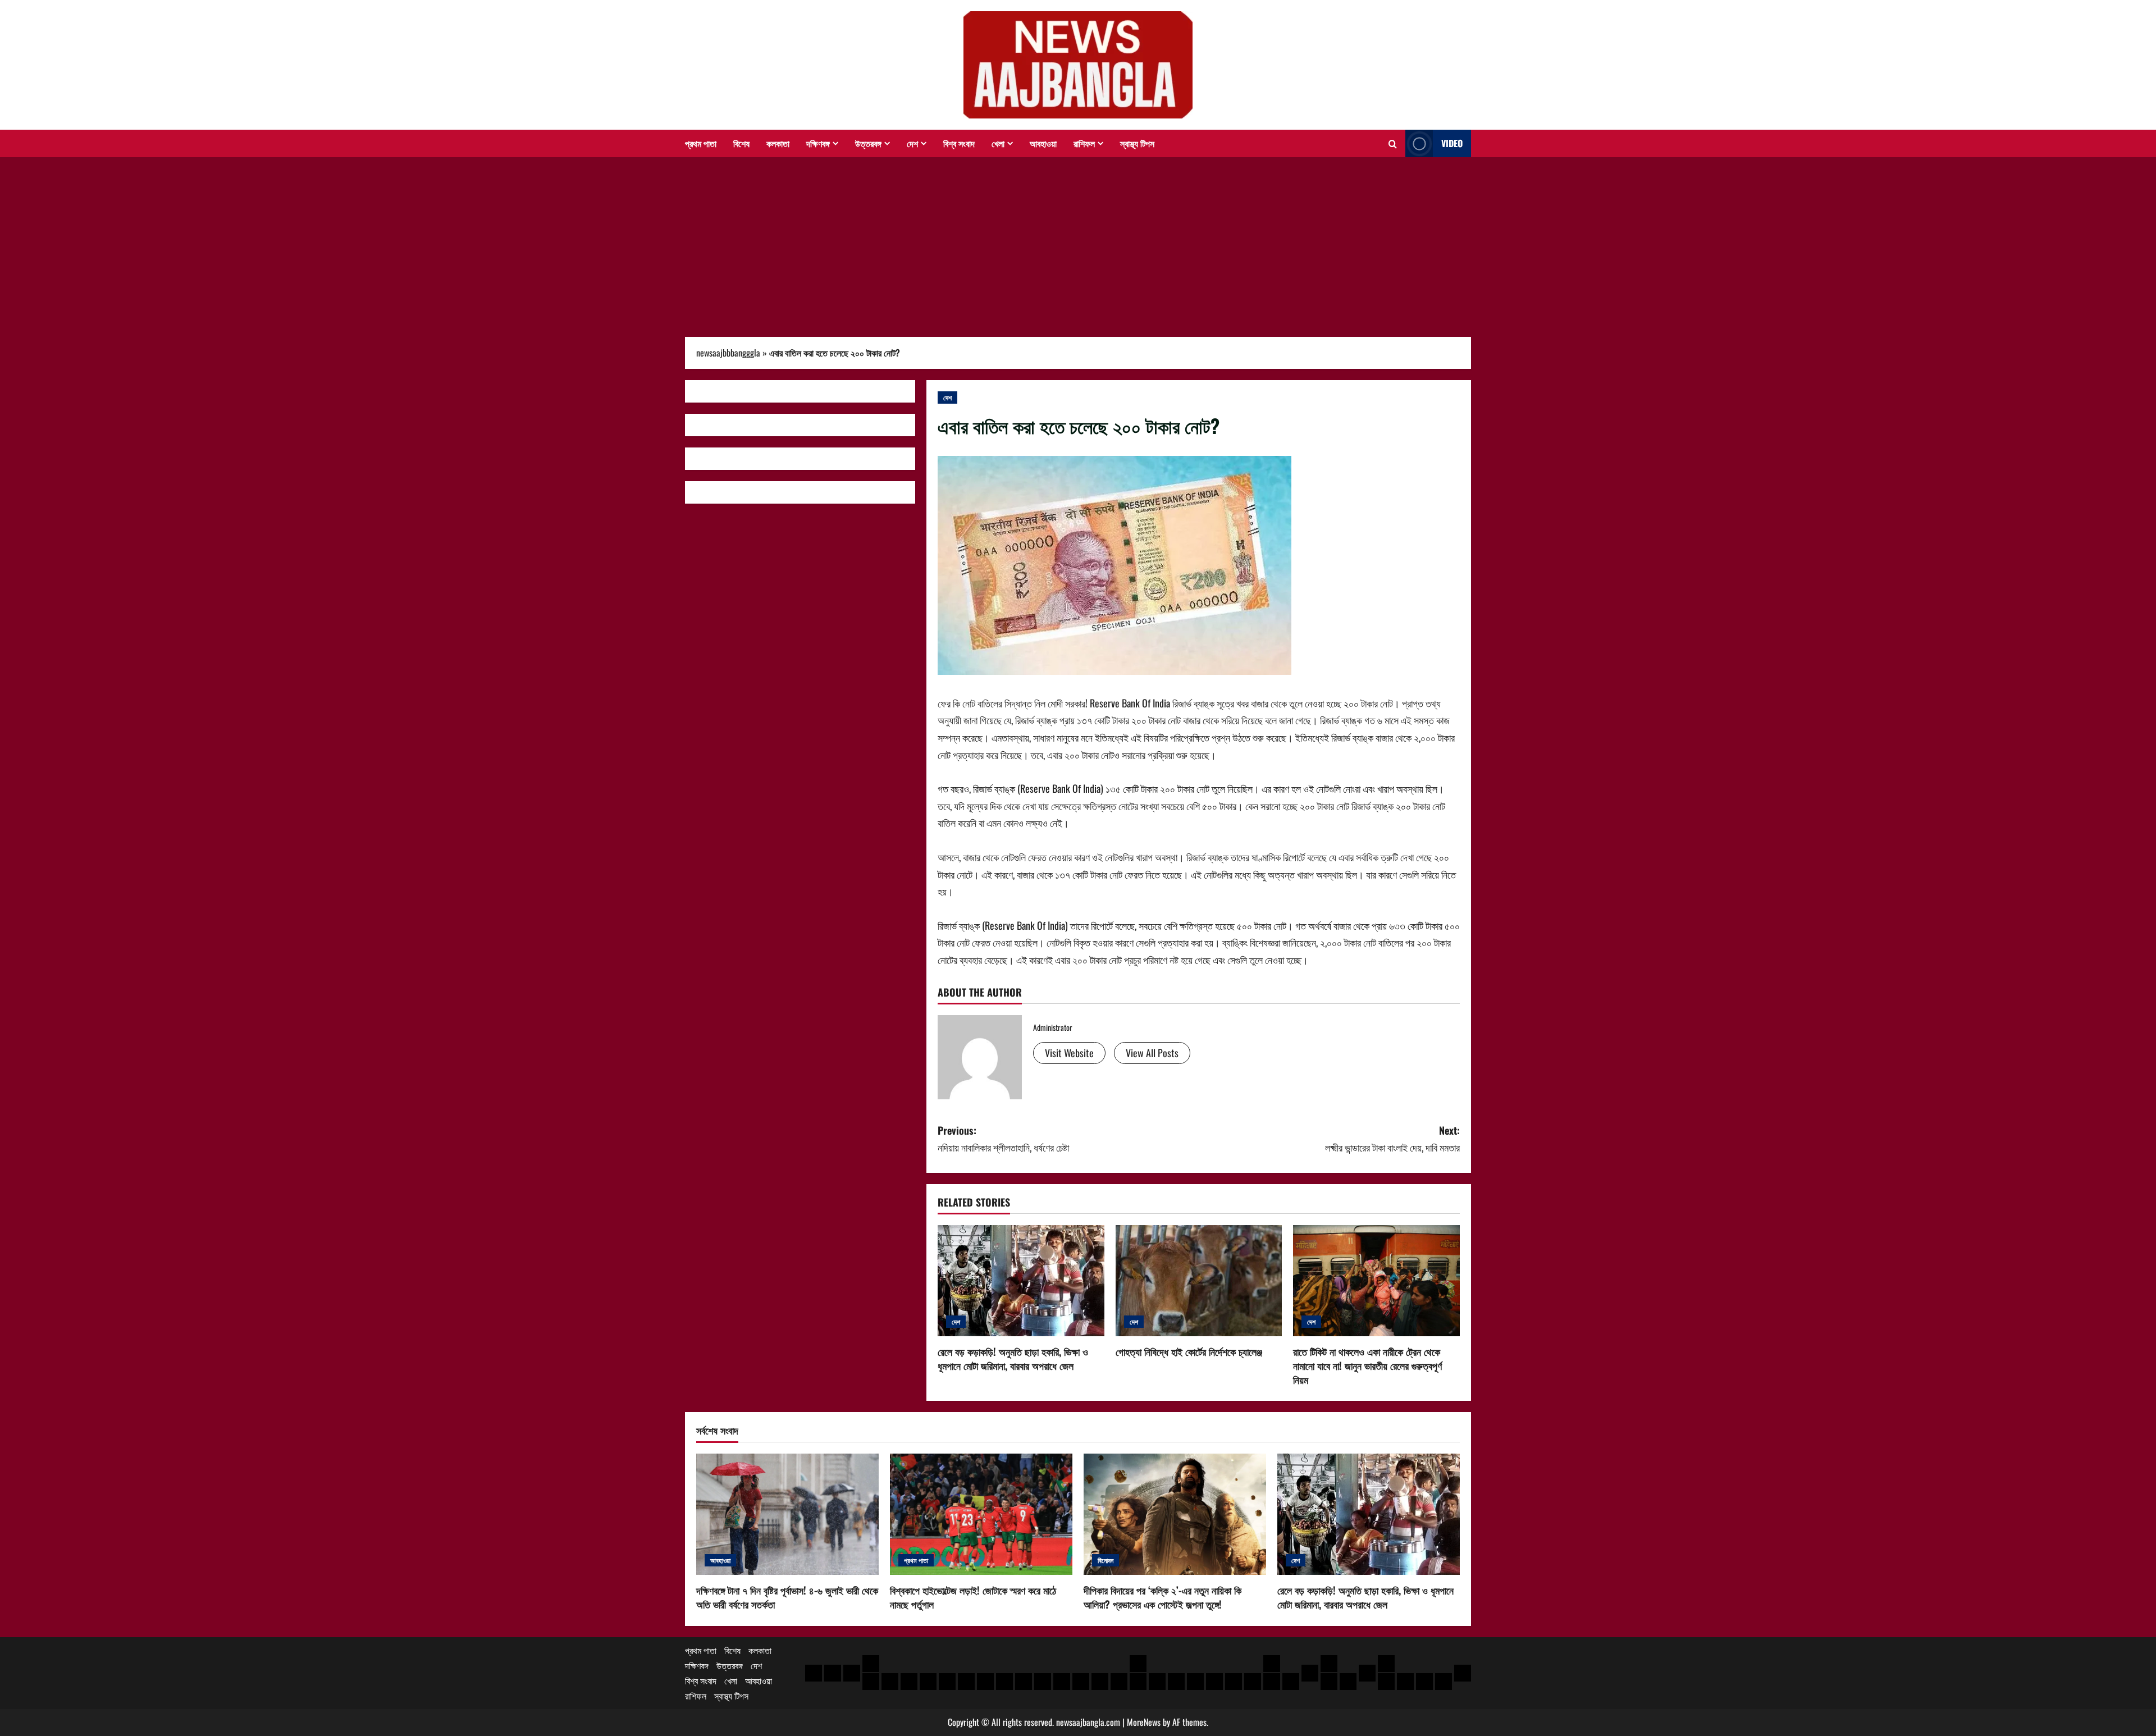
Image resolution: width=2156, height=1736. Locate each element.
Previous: (1003, 1139)
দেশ (912, 143)
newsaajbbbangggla (728, 353)
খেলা (998, 143)
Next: (1392, 1139)
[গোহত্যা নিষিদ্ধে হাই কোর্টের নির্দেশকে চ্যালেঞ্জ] (1199, 1281)
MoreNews (1144, 1722)
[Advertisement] (1078, 241)
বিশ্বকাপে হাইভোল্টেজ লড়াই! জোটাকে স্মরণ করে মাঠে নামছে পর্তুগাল (973, 1597)
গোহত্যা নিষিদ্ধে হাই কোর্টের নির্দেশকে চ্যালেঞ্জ (1189, 1351)
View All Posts (1152, 1053)
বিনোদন (1106, 1560)
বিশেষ (741, 143)
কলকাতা (778, 143)
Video (1452, 143)
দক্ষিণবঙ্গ (818, 143)
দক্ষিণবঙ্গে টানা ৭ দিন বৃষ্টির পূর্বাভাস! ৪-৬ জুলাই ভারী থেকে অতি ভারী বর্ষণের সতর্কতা (787, 1597)
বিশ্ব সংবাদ (959, 143)
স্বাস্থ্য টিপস (1137, 143)
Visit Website (1069, 1053)
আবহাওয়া (1043, 143)
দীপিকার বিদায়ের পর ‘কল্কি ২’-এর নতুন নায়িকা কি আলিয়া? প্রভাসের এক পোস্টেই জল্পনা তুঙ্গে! (1162, 1597)
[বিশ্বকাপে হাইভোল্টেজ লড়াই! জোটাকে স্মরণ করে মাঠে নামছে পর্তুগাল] (981, 1515)
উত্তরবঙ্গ (868, 143)
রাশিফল (1084, 143)
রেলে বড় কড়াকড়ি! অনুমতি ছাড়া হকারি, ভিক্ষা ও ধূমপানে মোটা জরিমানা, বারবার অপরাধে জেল (1013, 1358)
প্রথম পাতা (701, 143)
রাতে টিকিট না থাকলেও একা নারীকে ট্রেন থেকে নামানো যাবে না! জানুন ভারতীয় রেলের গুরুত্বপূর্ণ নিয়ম (1367, 1365)
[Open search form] (1393, 144)
